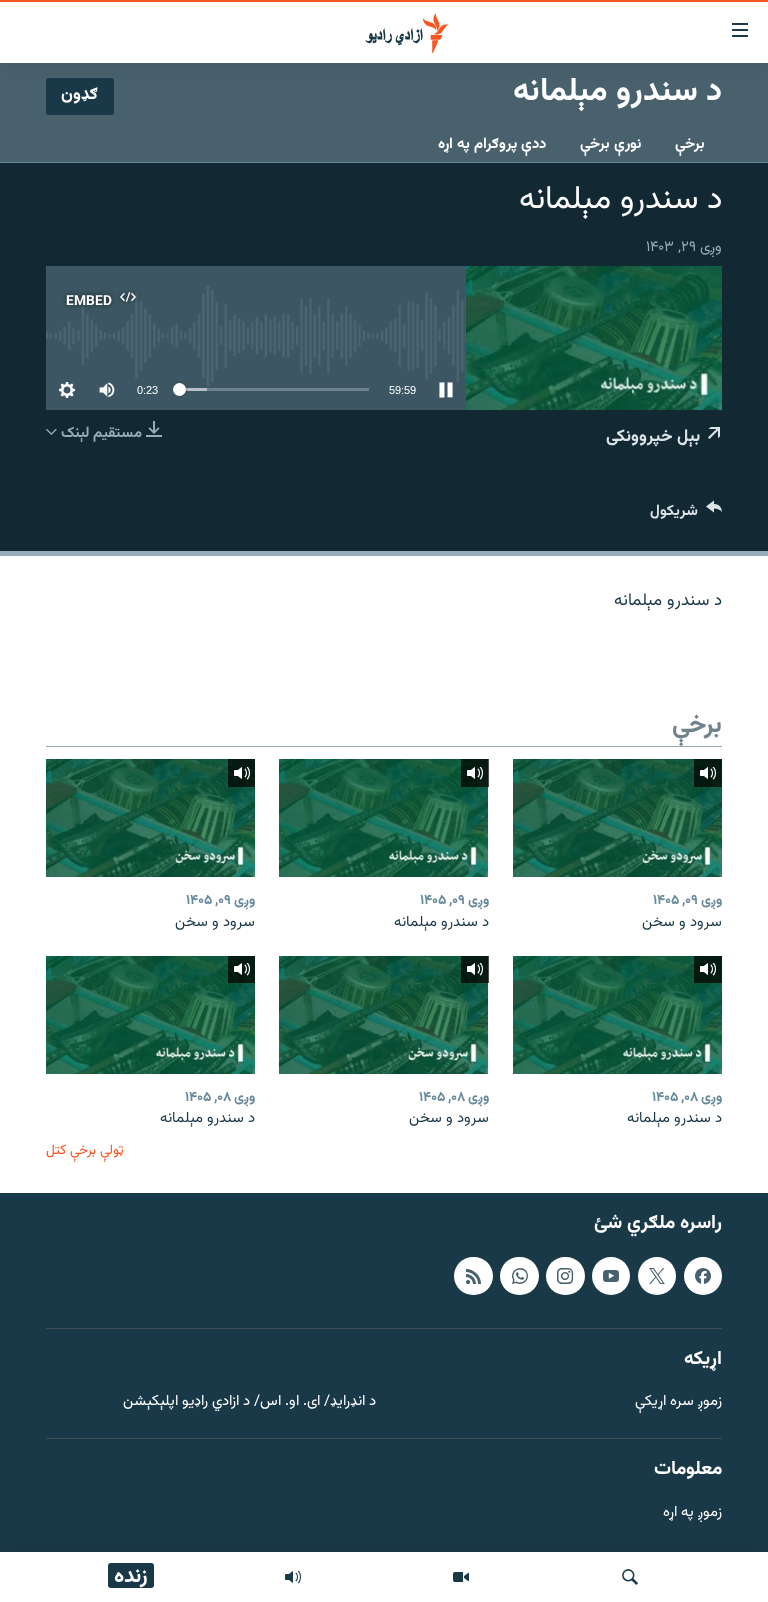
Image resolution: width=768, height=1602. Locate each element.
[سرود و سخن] (617, 818)
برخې (690, 144)
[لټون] (630, 1577)
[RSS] (473, 1276)
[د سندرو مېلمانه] (383, 818)
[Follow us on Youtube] (611, 1276)
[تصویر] (461, 1577)
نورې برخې (610, 144)
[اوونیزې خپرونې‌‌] (293, 1577)
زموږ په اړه (692, 1513)
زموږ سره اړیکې (678, 1402)
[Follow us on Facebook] (703, 1276)
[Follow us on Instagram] (565, 1276)
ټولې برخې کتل (85, 1150)
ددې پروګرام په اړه (492, 144)
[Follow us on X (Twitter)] (657, 1276)
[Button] (686, 515)
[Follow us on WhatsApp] (519, 1276)
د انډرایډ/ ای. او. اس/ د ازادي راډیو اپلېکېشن (249, 1402)
